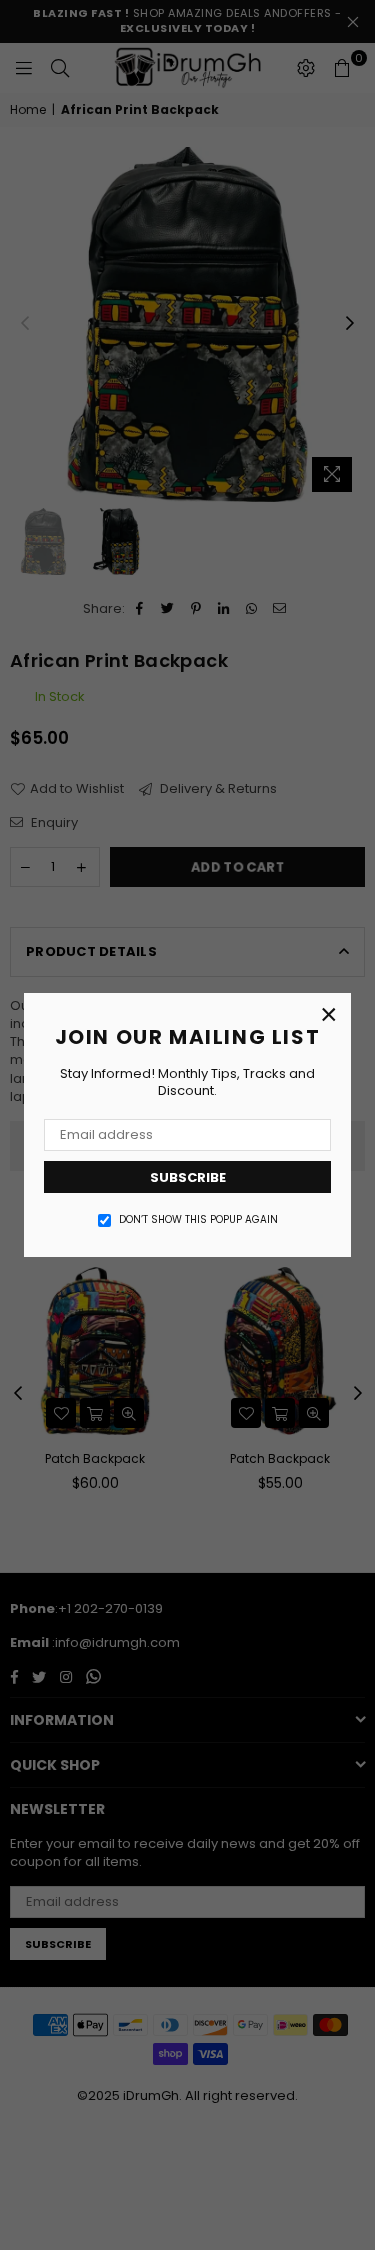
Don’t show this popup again (198, 1220)
